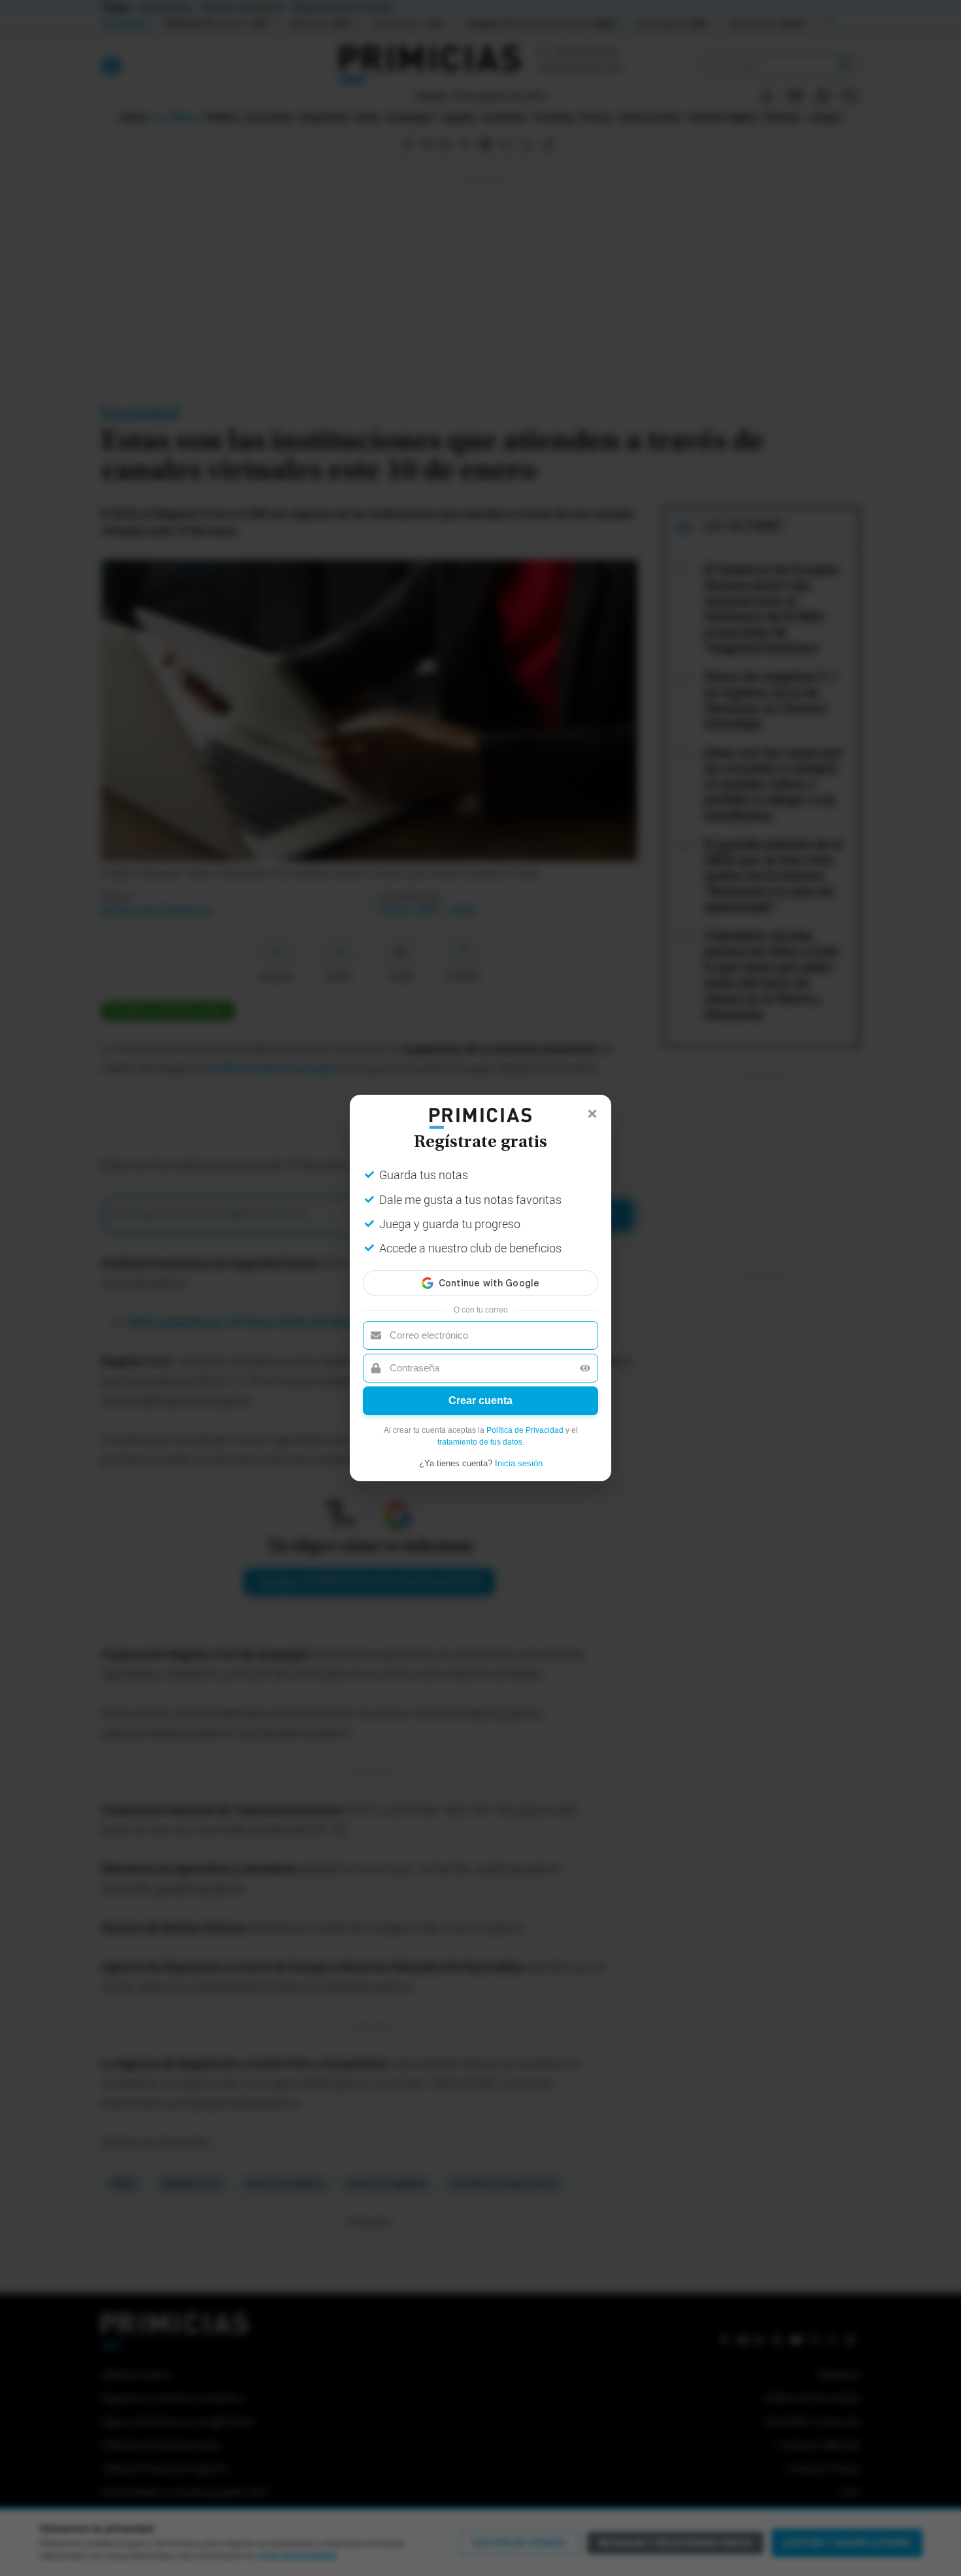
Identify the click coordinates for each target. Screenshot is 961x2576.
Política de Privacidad (525, 1430)
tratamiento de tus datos (480, 1442)
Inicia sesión (519, 1463)
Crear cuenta (480, 1400)
